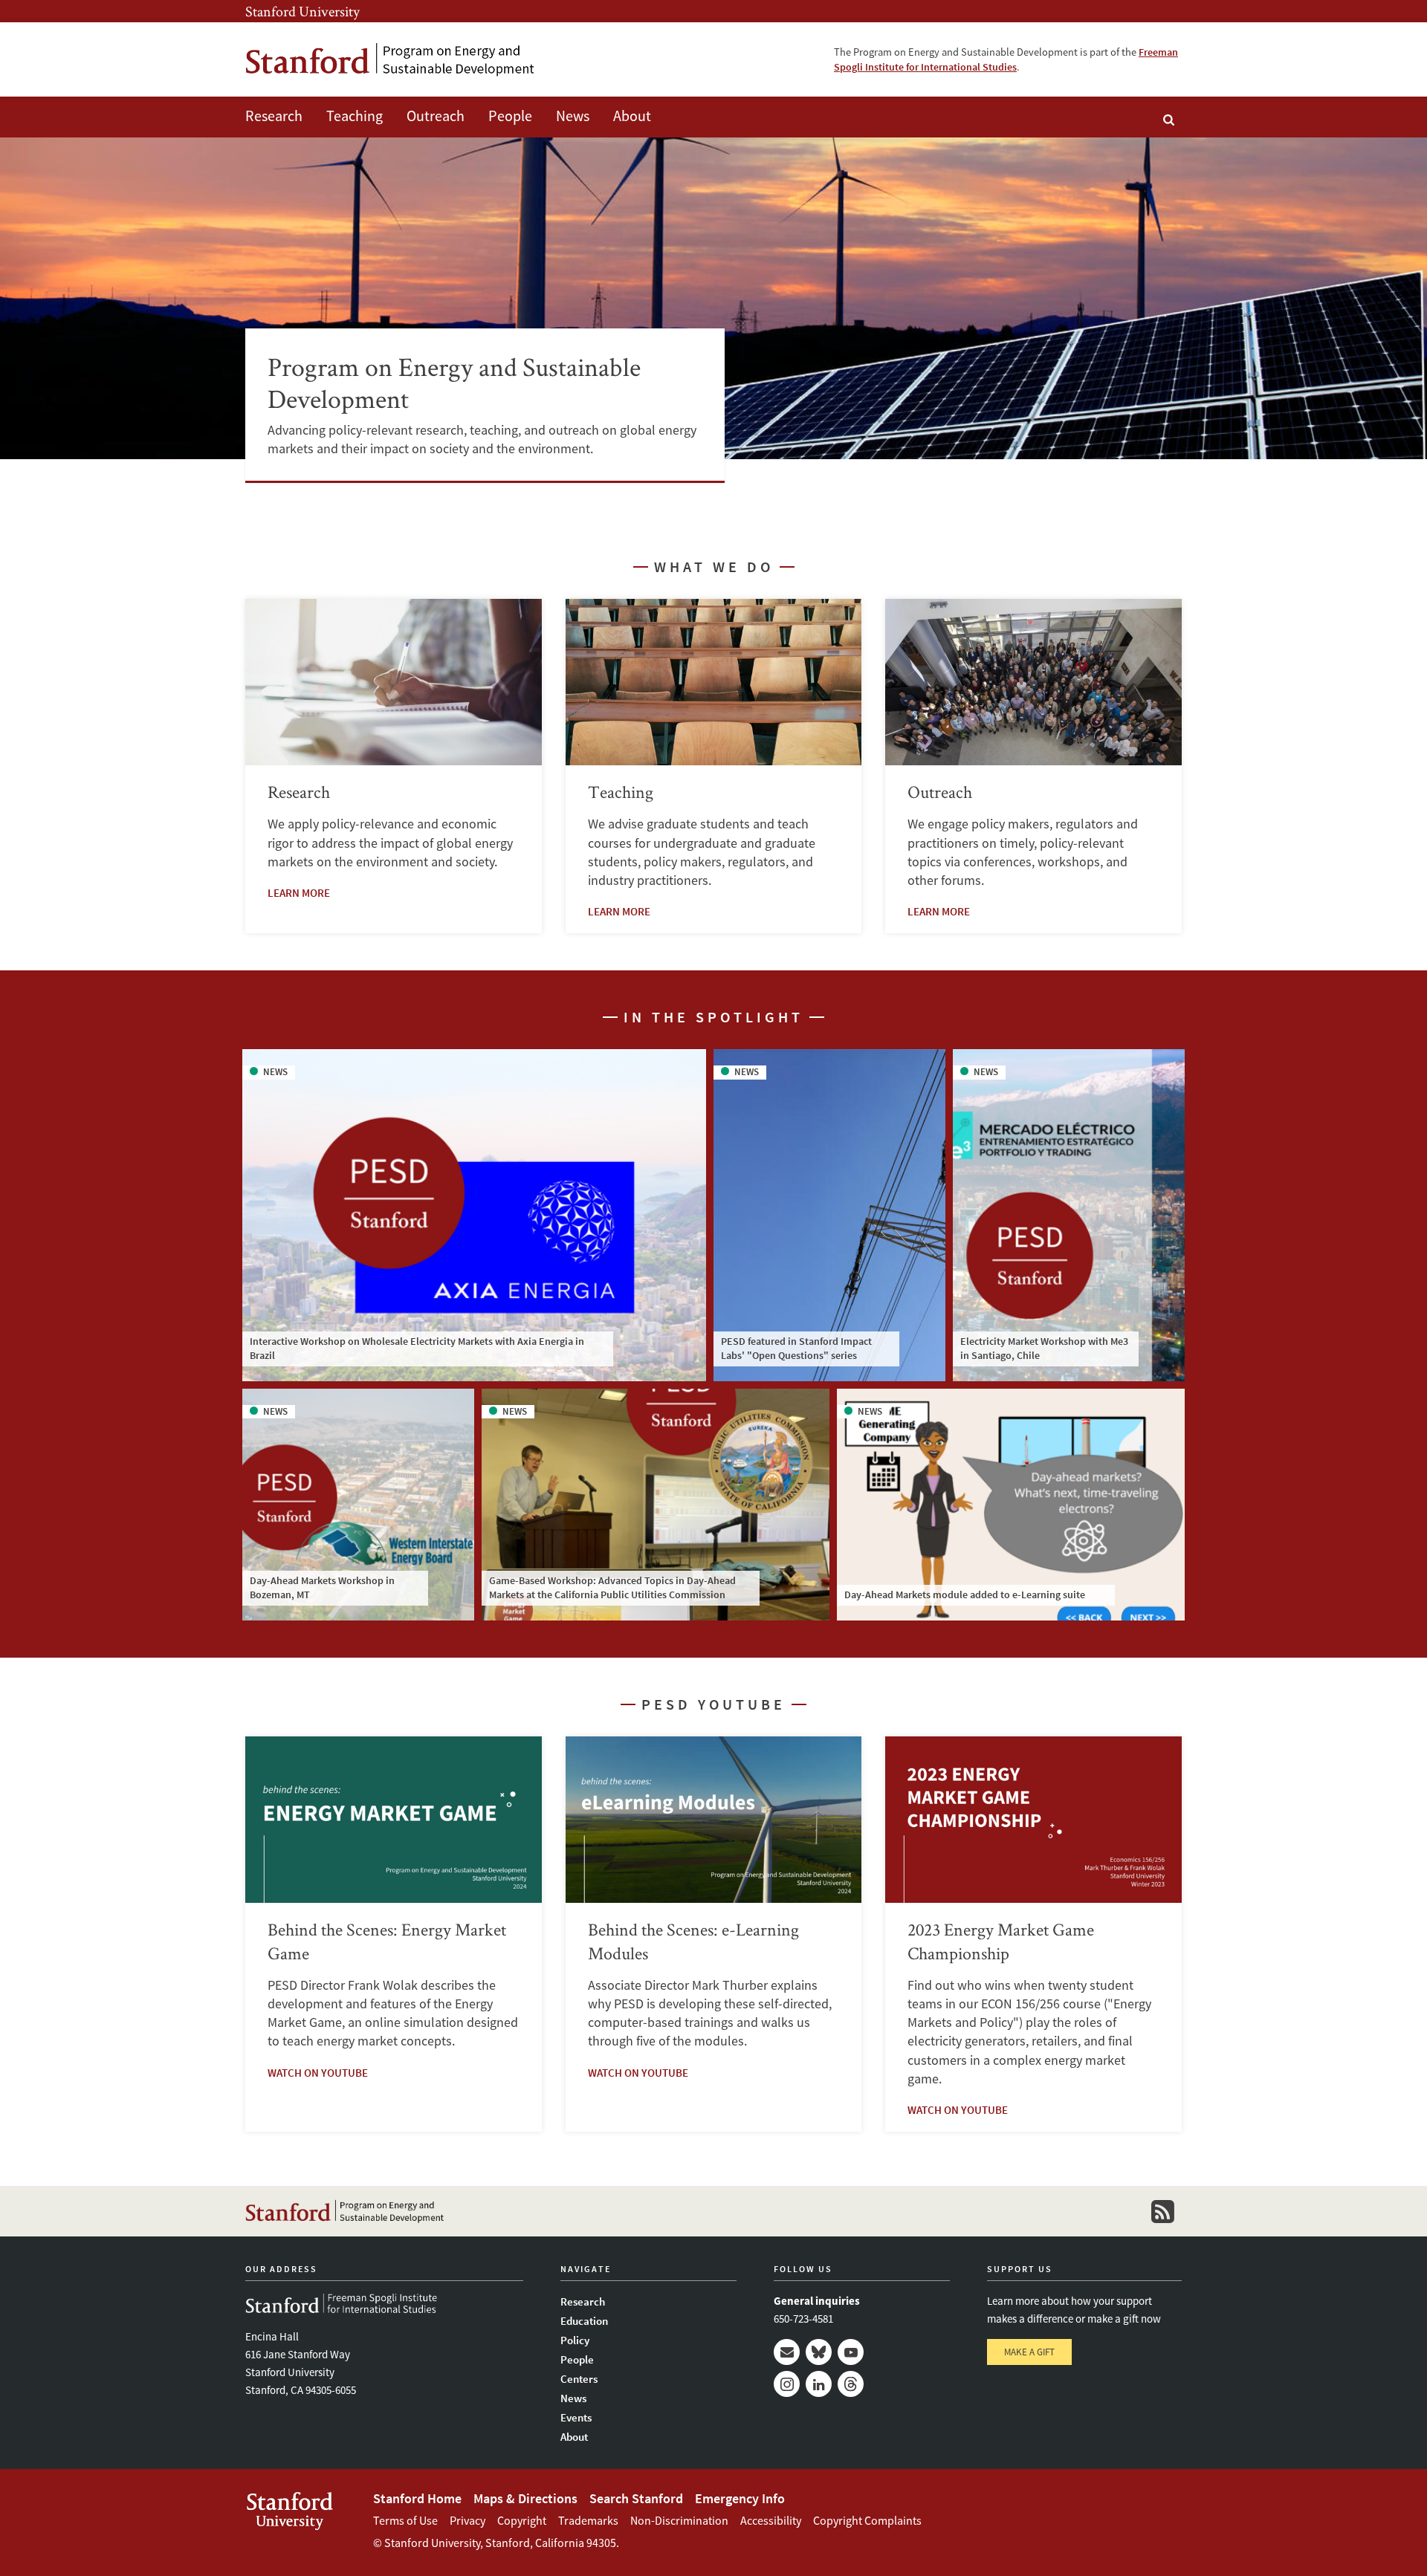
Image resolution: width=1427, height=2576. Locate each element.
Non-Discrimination (679, 2520)
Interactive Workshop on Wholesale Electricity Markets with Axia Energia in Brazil (417, 1349)
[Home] (390, 60)
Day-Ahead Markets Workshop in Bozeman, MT (322, 1588)
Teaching (355, 116)
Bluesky (819, 2352)
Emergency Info (740, 2498)
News (573, 116)
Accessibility (771, 2520)
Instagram (787, 2384)
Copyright (522, 2520)
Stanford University (302, 11)
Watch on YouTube (318, 2073)
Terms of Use (405, 2520)
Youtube (851, 2352)
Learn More (299, 893)
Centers (579, 2379)
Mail (787, 2352)
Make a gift (1029, 2352)
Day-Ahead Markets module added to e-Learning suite (965, 1594)
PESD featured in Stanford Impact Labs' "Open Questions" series (796, 1349)
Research (274, 116)
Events (576, 2417)
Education (584, 2321)
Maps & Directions (525, 2498)
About (632, 116)
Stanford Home (417, 2498)
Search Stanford (636, 2498)
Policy (575, 2340)
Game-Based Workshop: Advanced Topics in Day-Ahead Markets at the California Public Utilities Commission (612, 1588)
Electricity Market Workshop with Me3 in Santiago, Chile (1044, 1349)
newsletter (1162, 2211)
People (510, 116)
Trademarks (588, 2520)
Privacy (467, 2520)
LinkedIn (819, 2384)
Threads (851, 2384)
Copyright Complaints (867, 2520)
